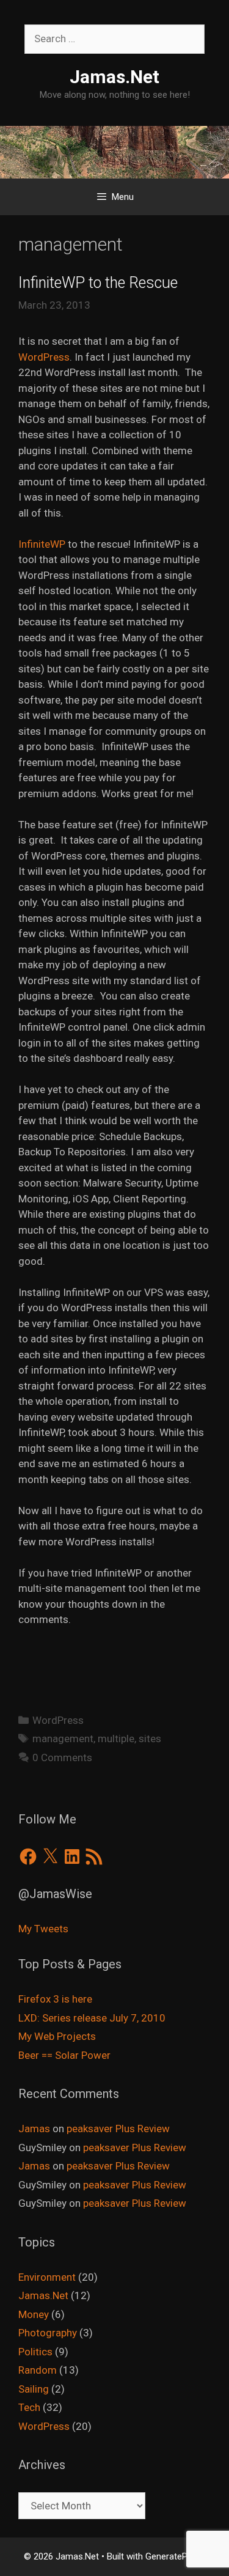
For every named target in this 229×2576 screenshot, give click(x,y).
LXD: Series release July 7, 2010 (92, 2018)
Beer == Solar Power (64, 2055)
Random (38, 2370)
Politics (35, 2352)
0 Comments (62, 1757)
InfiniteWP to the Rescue (98, 283)
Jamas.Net (114, 77)
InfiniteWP (42, 544)
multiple (116, 1739)
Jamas (34, 2129)
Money (34, 2314)
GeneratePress (175, 2556)
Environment (47, 2277)
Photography (48, 2333)
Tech (29, 2407)
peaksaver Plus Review (118, 2129)
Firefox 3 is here (55, 1999)
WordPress (44, 357)
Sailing (34, 2389)
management (63, 1739)
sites (150, 1739)
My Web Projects (57, 2036)
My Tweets (43, 1929)
